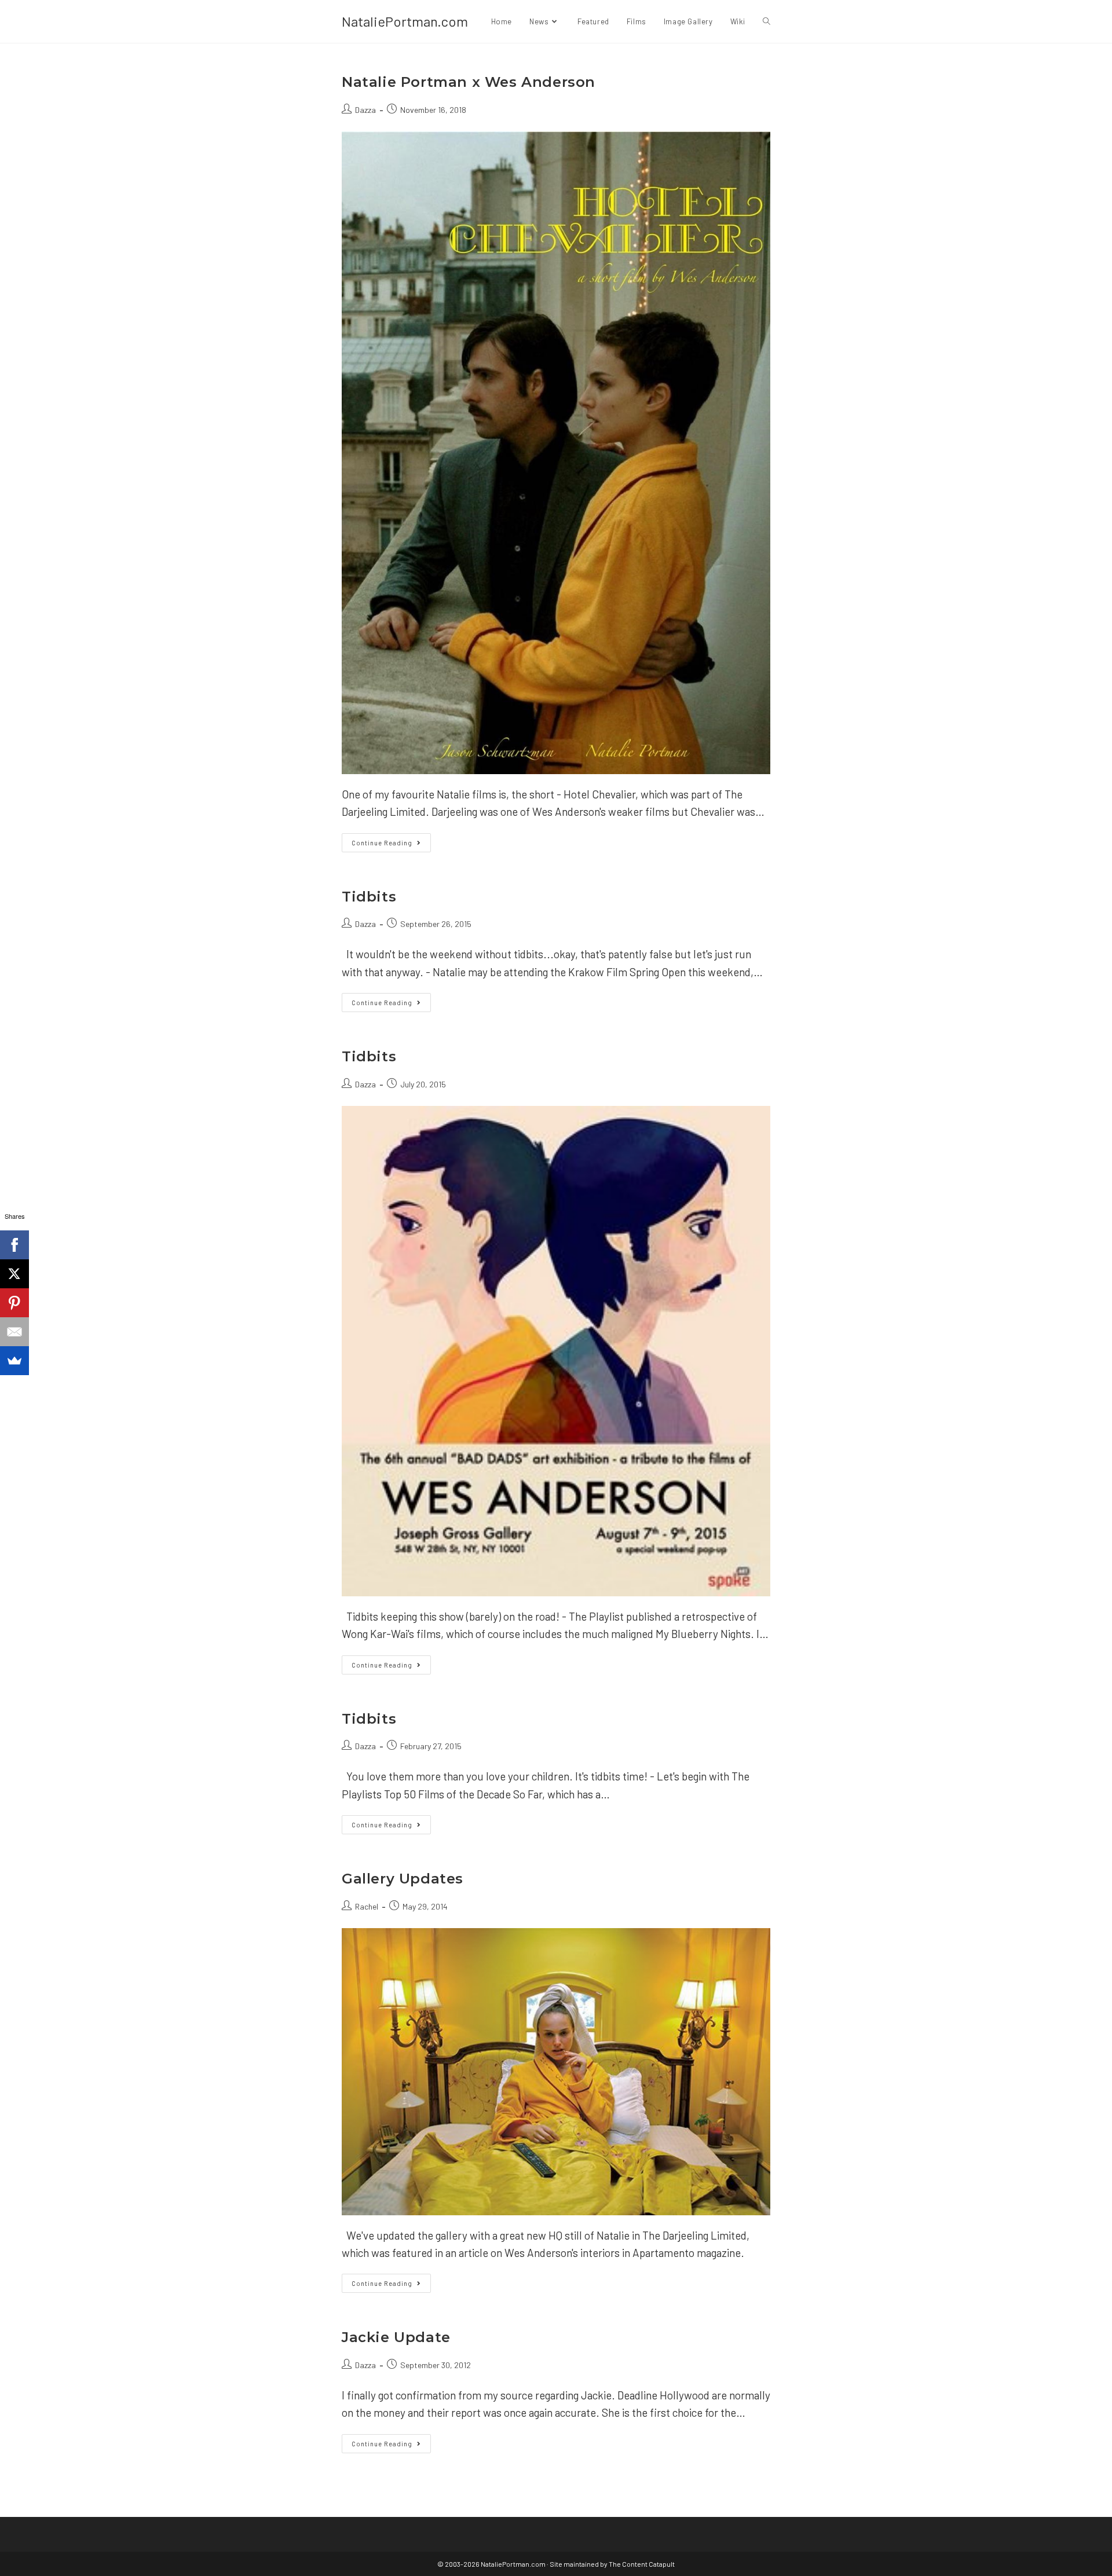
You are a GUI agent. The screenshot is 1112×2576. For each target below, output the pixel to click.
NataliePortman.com (405, 21)
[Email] (14, 1332)
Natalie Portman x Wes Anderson (469, 82)
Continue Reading (391, 845)
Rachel (367, 1906)
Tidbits (369, 897)
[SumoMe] (14, 1361)
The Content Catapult (642, 2564)
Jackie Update (396, 2337)
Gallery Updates (403, 1879)
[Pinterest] (14, 1303)
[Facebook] (14, 1245)
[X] (14, 1274)
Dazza (365, 110)
